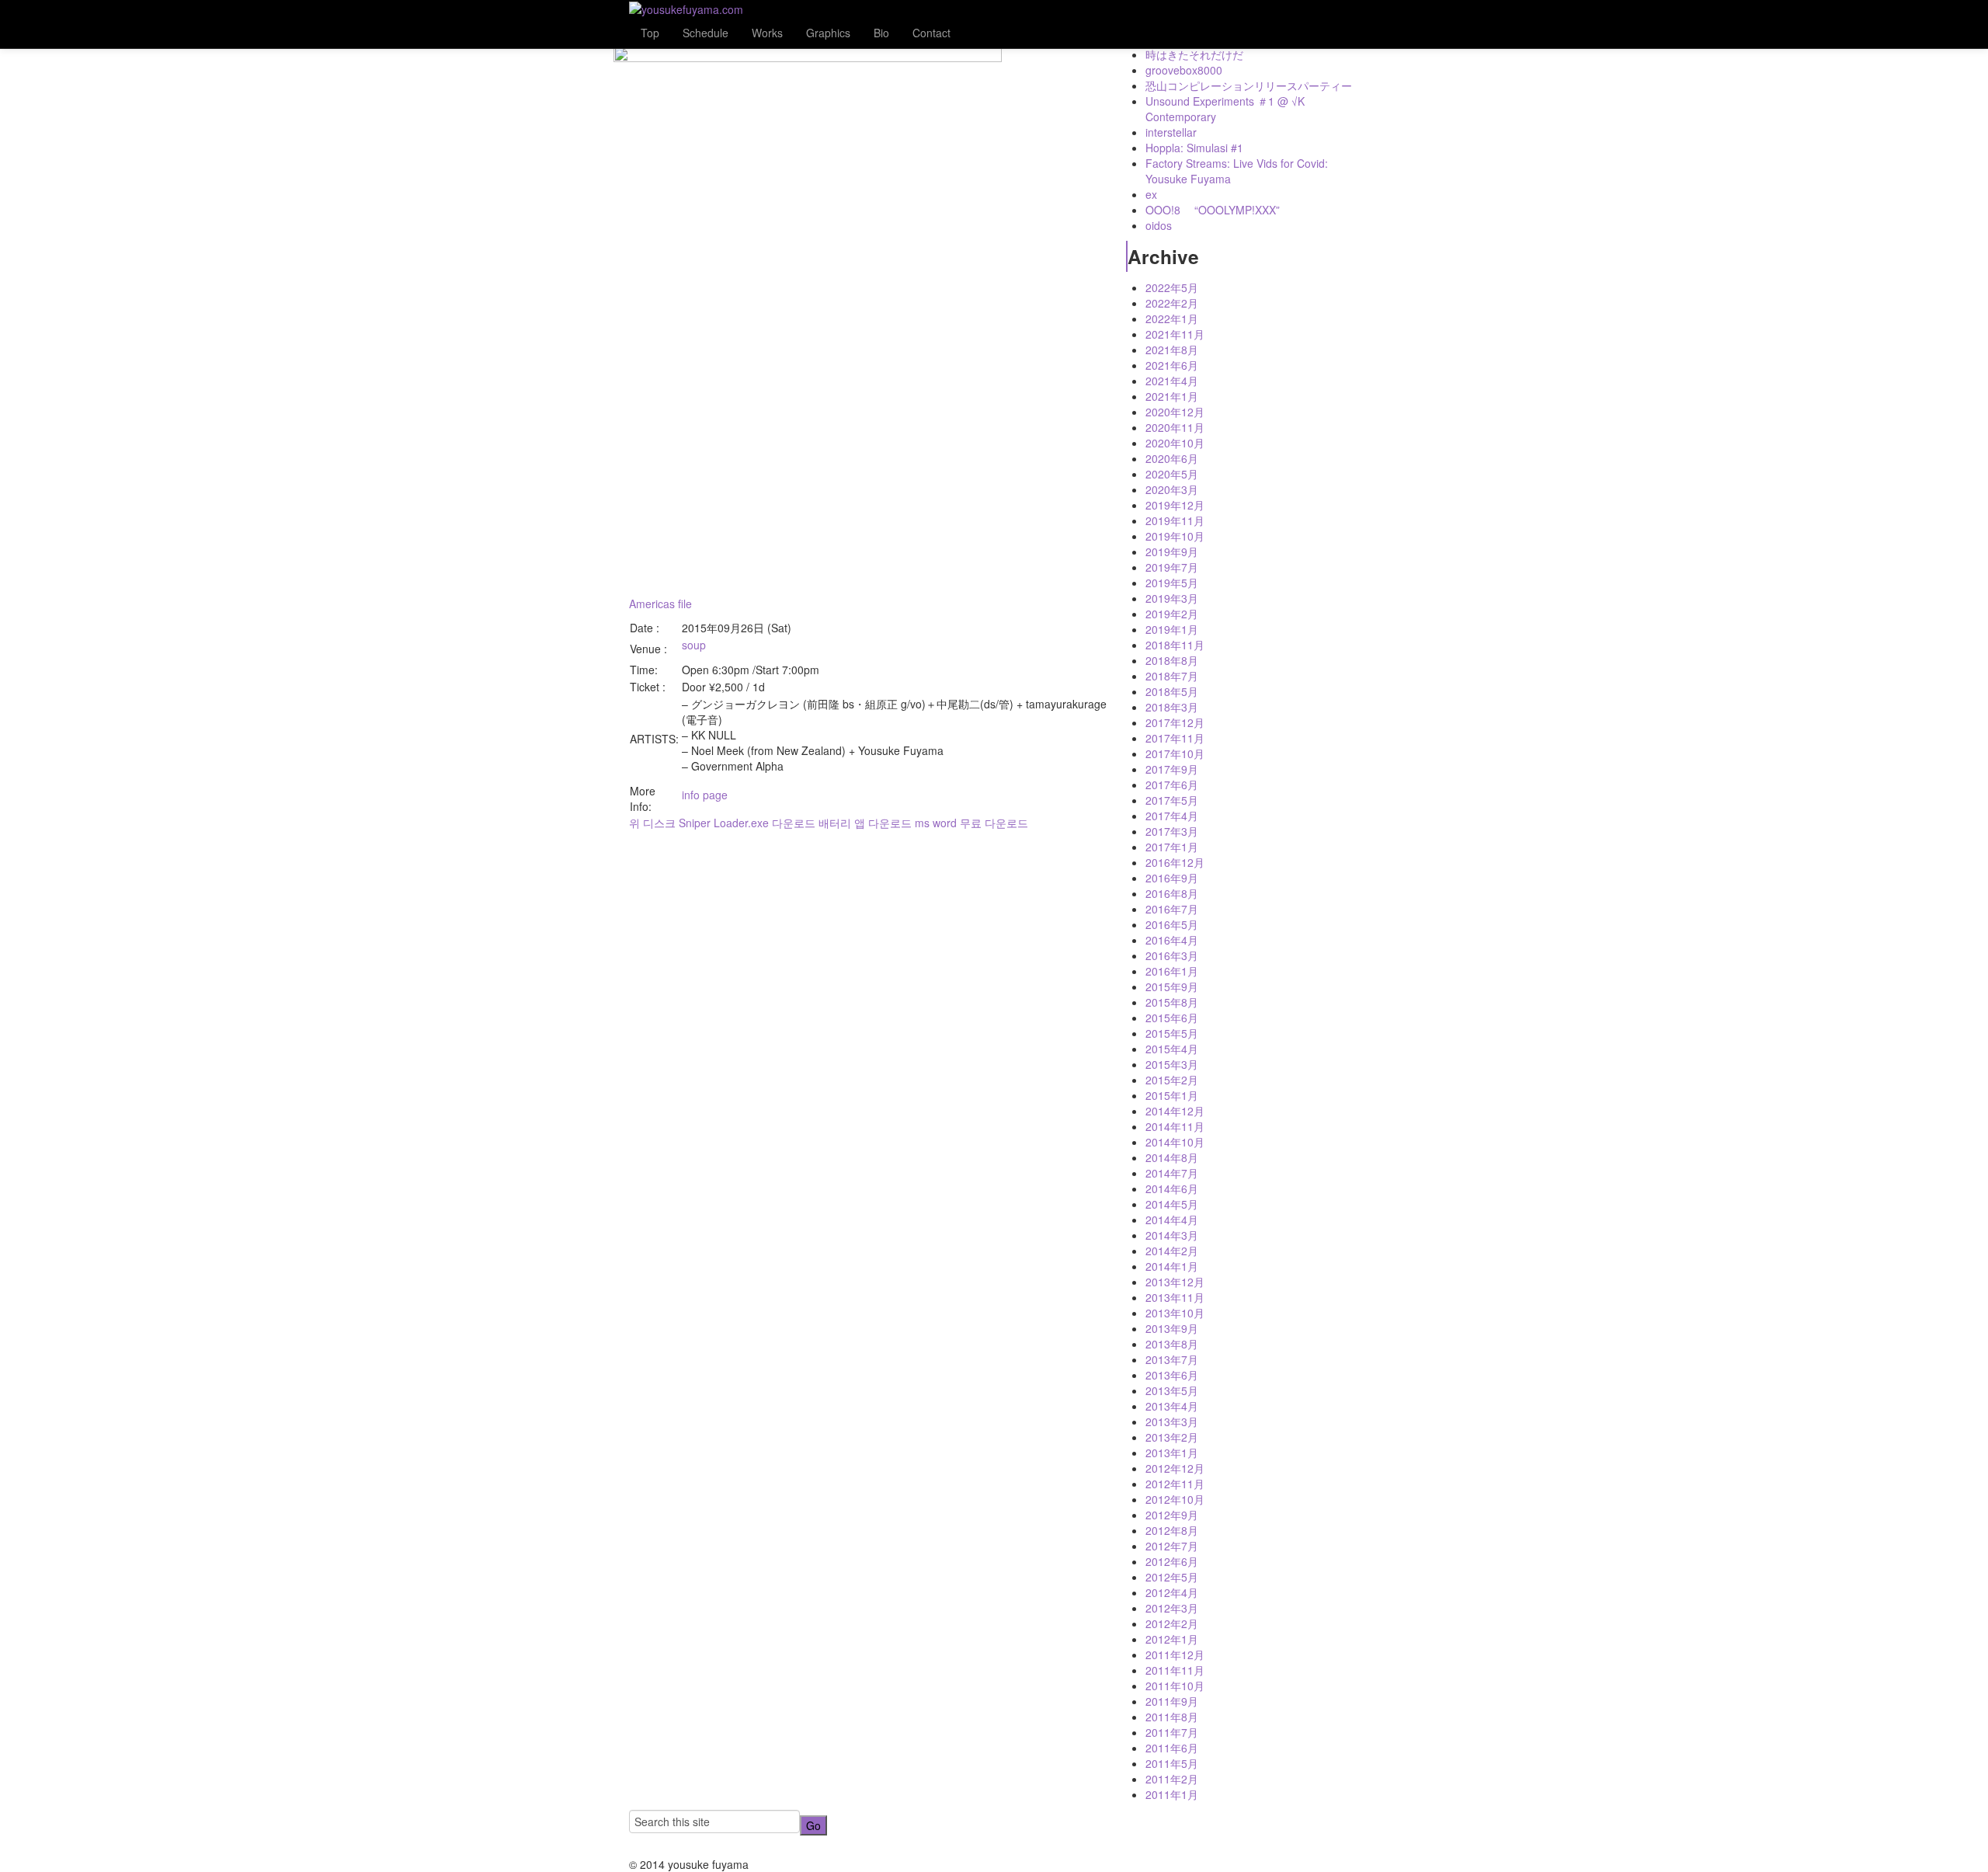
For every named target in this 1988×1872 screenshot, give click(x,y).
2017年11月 (1175, 738)
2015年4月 (1172, 1049)
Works (767, 33)
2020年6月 (1172, 458)
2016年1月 (1172, 971)
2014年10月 (1175, 1142)
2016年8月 (1172, 893)
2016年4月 (1172, 940)
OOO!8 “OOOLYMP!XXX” (1213, 210)
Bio (881, 33)
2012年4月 (1172, 1592)
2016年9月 (1172, 878)
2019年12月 (1175, 505)
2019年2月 (1172, 614)
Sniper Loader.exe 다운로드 (747, 823)
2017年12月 (1175, 722)
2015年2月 (1172, 1080)
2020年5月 (1172, 474)
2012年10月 (1175, 1499)
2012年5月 (1172, 1577)
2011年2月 (1172, 1779)
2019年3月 (1172, 598)
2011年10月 (1175, 1686)
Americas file (660, 604)
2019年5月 (1172, 583)
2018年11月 (1175, 645)
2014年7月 (1172, 1173)
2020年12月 (1175, 412)
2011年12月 (1175, 1655)
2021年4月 (1172, 381)
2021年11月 (1175, 334)
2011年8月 (1172, 1717)
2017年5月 (1172, 800)
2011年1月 (1172, 1794)
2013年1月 (1172, 1453)
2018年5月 (1172, 691)
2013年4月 (1172, 1406)
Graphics (828, 33)
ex (1151, 194)
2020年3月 (1172, 489)
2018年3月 (1172, 707)
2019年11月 (1175, 520)
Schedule (706, 33)
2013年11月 (1175, 1297)
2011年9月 (1172, 1701)
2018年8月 (1172, 660)
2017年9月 (1172, 769)
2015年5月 (1172, 1033)
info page (705, 795)
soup (694, 645)
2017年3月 (1172, 831)
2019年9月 (1172, 552)
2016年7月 (1172, 909)
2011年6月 (1172, 1748)
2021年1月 (1172, 396)
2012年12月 (1175, 1468)
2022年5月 (1172, 287)
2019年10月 (1175, 536)
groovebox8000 (1184, 70)
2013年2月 (1172, 1437)
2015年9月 (1172, 986)
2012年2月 (1172, 1623)
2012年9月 (1172, 1515)
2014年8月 (1172, 1157)
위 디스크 (652, 823)
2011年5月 (1172, 1763)
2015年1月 (1172, 1095)
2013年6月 (1172, 1375)
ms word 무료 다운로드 (971, 823)
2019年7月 (1172, 567)
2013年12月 (1175, 1282)
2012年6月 (1172, 1561)
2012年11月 (1175, 1484)
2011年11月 (1175, 1670)
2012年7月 (1172, 1546)
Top (650, 33)
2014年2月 (1172, 1251)
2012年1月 (1172, 1639)
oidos (1159, 225)
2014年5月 (1172, 1204)
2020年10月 (1175, 443)
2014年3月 (1172, 1235)
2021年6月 (1172, 365)
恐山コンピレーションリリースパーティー (1249, 85)
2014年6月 (1172, 1188)
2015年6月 (1172, 1018)
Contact (931, 33)
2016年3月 (1172, 955)
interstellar (1171, 132)
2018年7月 (1172, 676)
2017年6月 (1172, 785)
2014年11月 (1175, 1126)
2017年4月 (1172, 816)
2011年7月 (1172, 1732)
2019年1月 (1172, 629)
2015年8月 (1172, 1002)
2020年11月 (1175, 427)
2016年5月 (1172, 924)
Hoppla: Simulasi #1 (1194, 148)
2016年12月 (1175, 862)
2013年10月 (1175, 1313)
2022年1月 (1172, 318)
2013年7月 (1172, 1359)
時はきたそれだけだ (1194, 54)
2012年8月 (1172, 1530)
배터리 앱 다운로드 (865, 823)
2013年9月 (1172, 1328)
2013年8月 (1172, 1344)
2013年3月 (1172, 1421)
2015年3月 (1172, 1064)
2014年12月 (1175, 1111)
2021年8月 (1172, 350)
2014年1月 (1172, 1266)
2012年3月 (1172, 1608)
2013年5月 (1172, 1390)
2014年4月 (1172, 1220)
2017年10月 (1175, 753)
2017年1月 (1172, 847)
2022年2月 (1172, 303)
